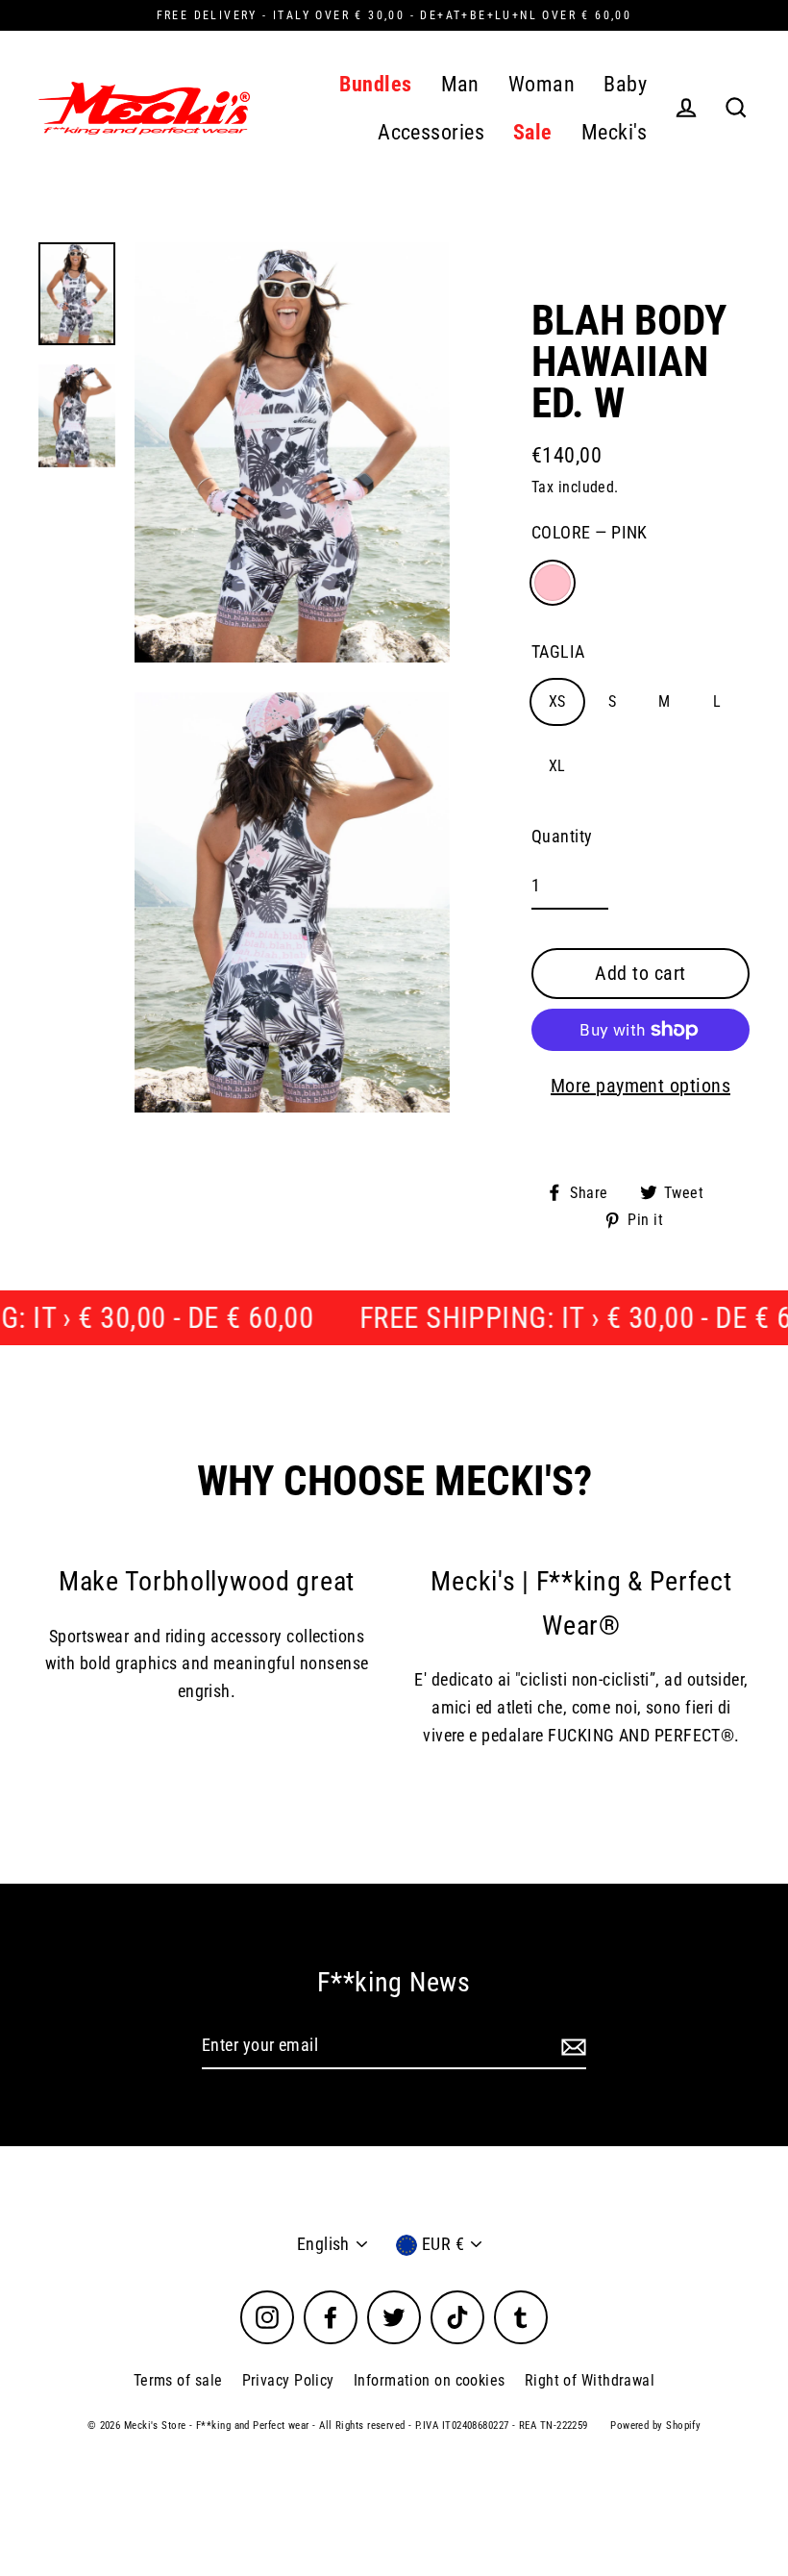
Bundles (375, 84)
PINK (553, 583)
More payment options (640, 1086)
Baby (625, 84)
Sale (533, 132)
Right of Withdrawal (590, 2380)
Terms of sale (178, 2380)
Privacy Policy (288, 2380)
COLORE (590, 532)
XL (557, 766)
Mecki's (614, 132)
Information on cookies (430, 2380)
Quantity (562, 836)
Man (460, 84)
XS (557, 701)
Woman (542, 84)
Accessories (431, 132)
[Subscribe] (571, 2047)
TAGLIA (558, 651)
